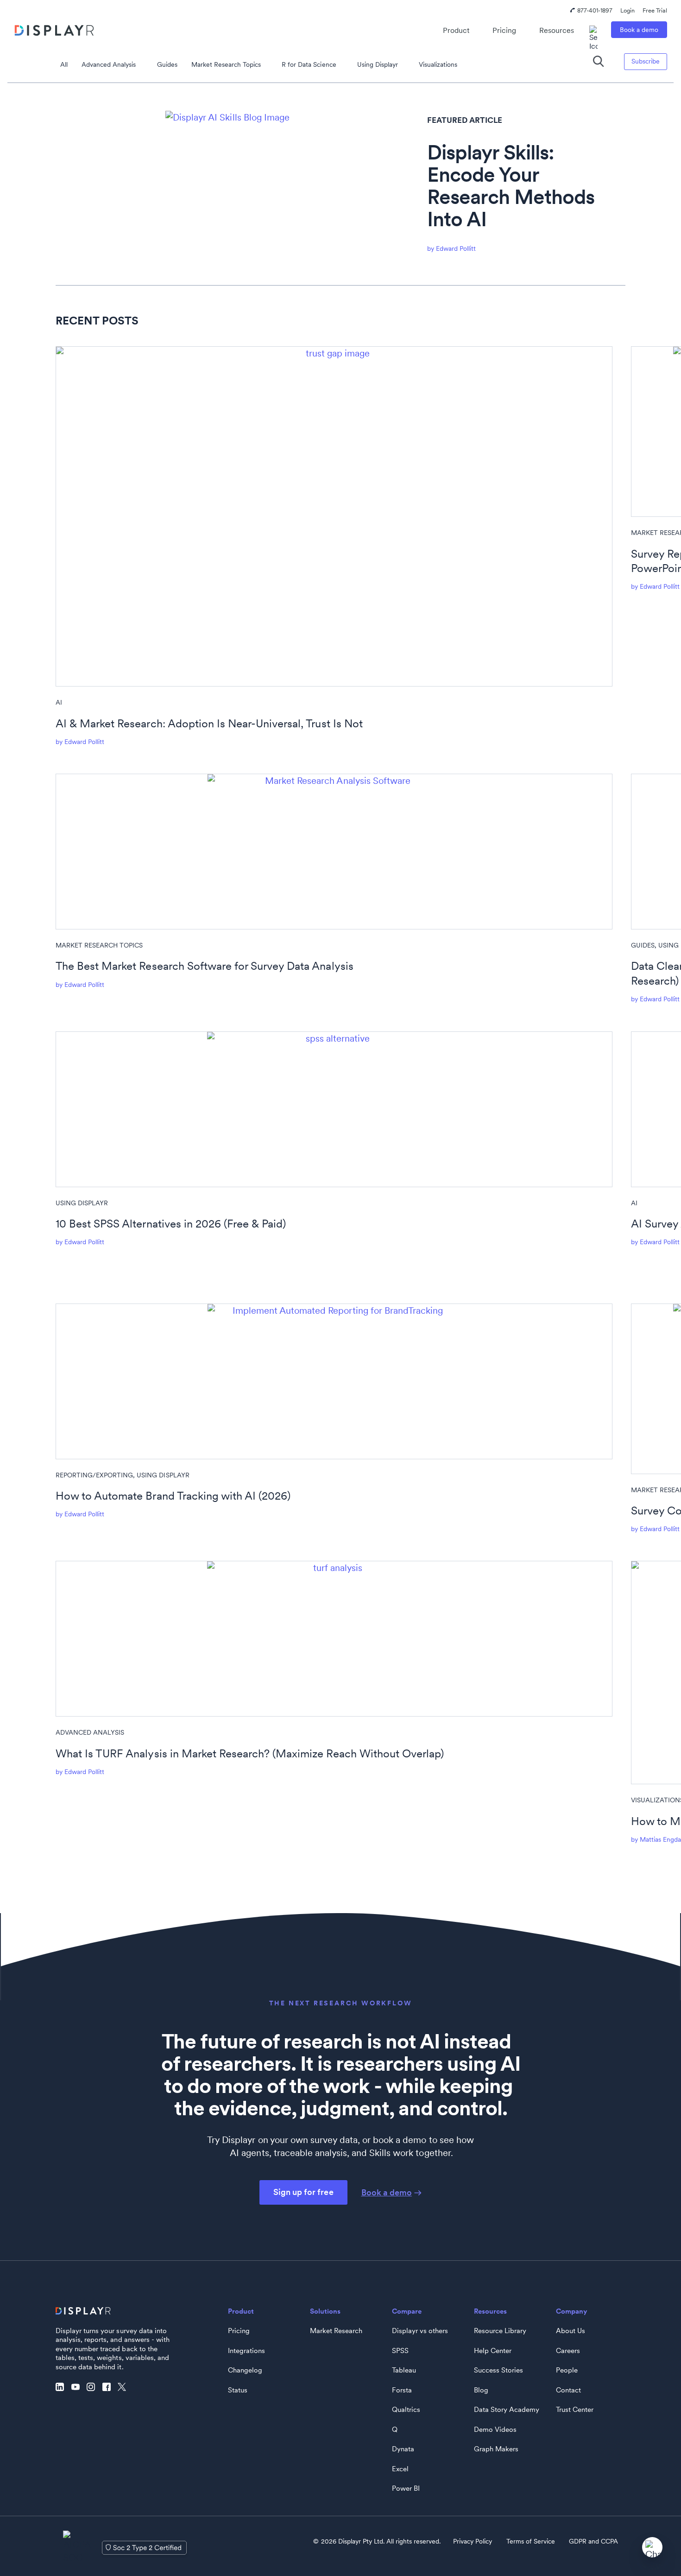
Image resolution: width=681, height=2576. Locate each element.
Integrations (246, 2351)
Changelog (245, 2370)
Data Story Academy (507, 2410)
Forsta (402, 2390)
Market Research (336, 2331)
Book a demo (639, 30)
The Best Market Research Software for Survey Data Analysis (205, 966)
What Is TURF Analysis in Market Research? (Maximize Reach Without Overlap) (250, 1753)
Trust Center (575, 2410)
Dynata (403, 2449)
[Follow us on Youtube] (78, 2387)
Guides (167, 64)
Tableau (404, 2370)
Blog (481, 2390)
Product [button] (456, 30)
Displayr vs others (420, 2331)
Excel (400, 2469)
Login (627, 10)
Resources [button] (557, 30)
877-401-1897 (595, 10)
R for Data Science (309, 64)
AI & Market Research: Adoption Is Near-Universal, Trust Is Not (209, 723)
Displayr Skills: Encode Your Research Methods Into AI (511, 186)
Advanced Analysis (109, 64)
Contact (568, 2390)
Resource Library (500, 2331)
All (64, 64)
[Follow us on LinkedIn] (62, 2387)
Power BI (406, 2488)
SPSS (400, 2351)
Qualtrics (406, 2410)
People (567, 2370)
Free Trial (655, 10)
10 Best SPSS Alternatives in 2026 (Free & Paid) (171, 1224)
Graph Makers (496, 2449)
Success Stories (498, 2370)
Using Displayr (378, 64)
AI (59, 702)
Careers (568, 2351)
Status (238, 2390)
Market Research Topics (226, 64)
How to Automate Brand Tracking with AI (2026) (173, 1496)
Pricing (504, 30)
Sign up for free (303, 2192)
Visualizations (438, 64)
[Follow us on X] (124, 2387)
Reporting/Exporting (94, 1475)
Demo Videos (495, 2430)
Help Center (493, 2351)
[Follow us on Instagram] (93, 2387)
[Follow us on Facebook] (109, 2387)
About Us (571, 2331)
